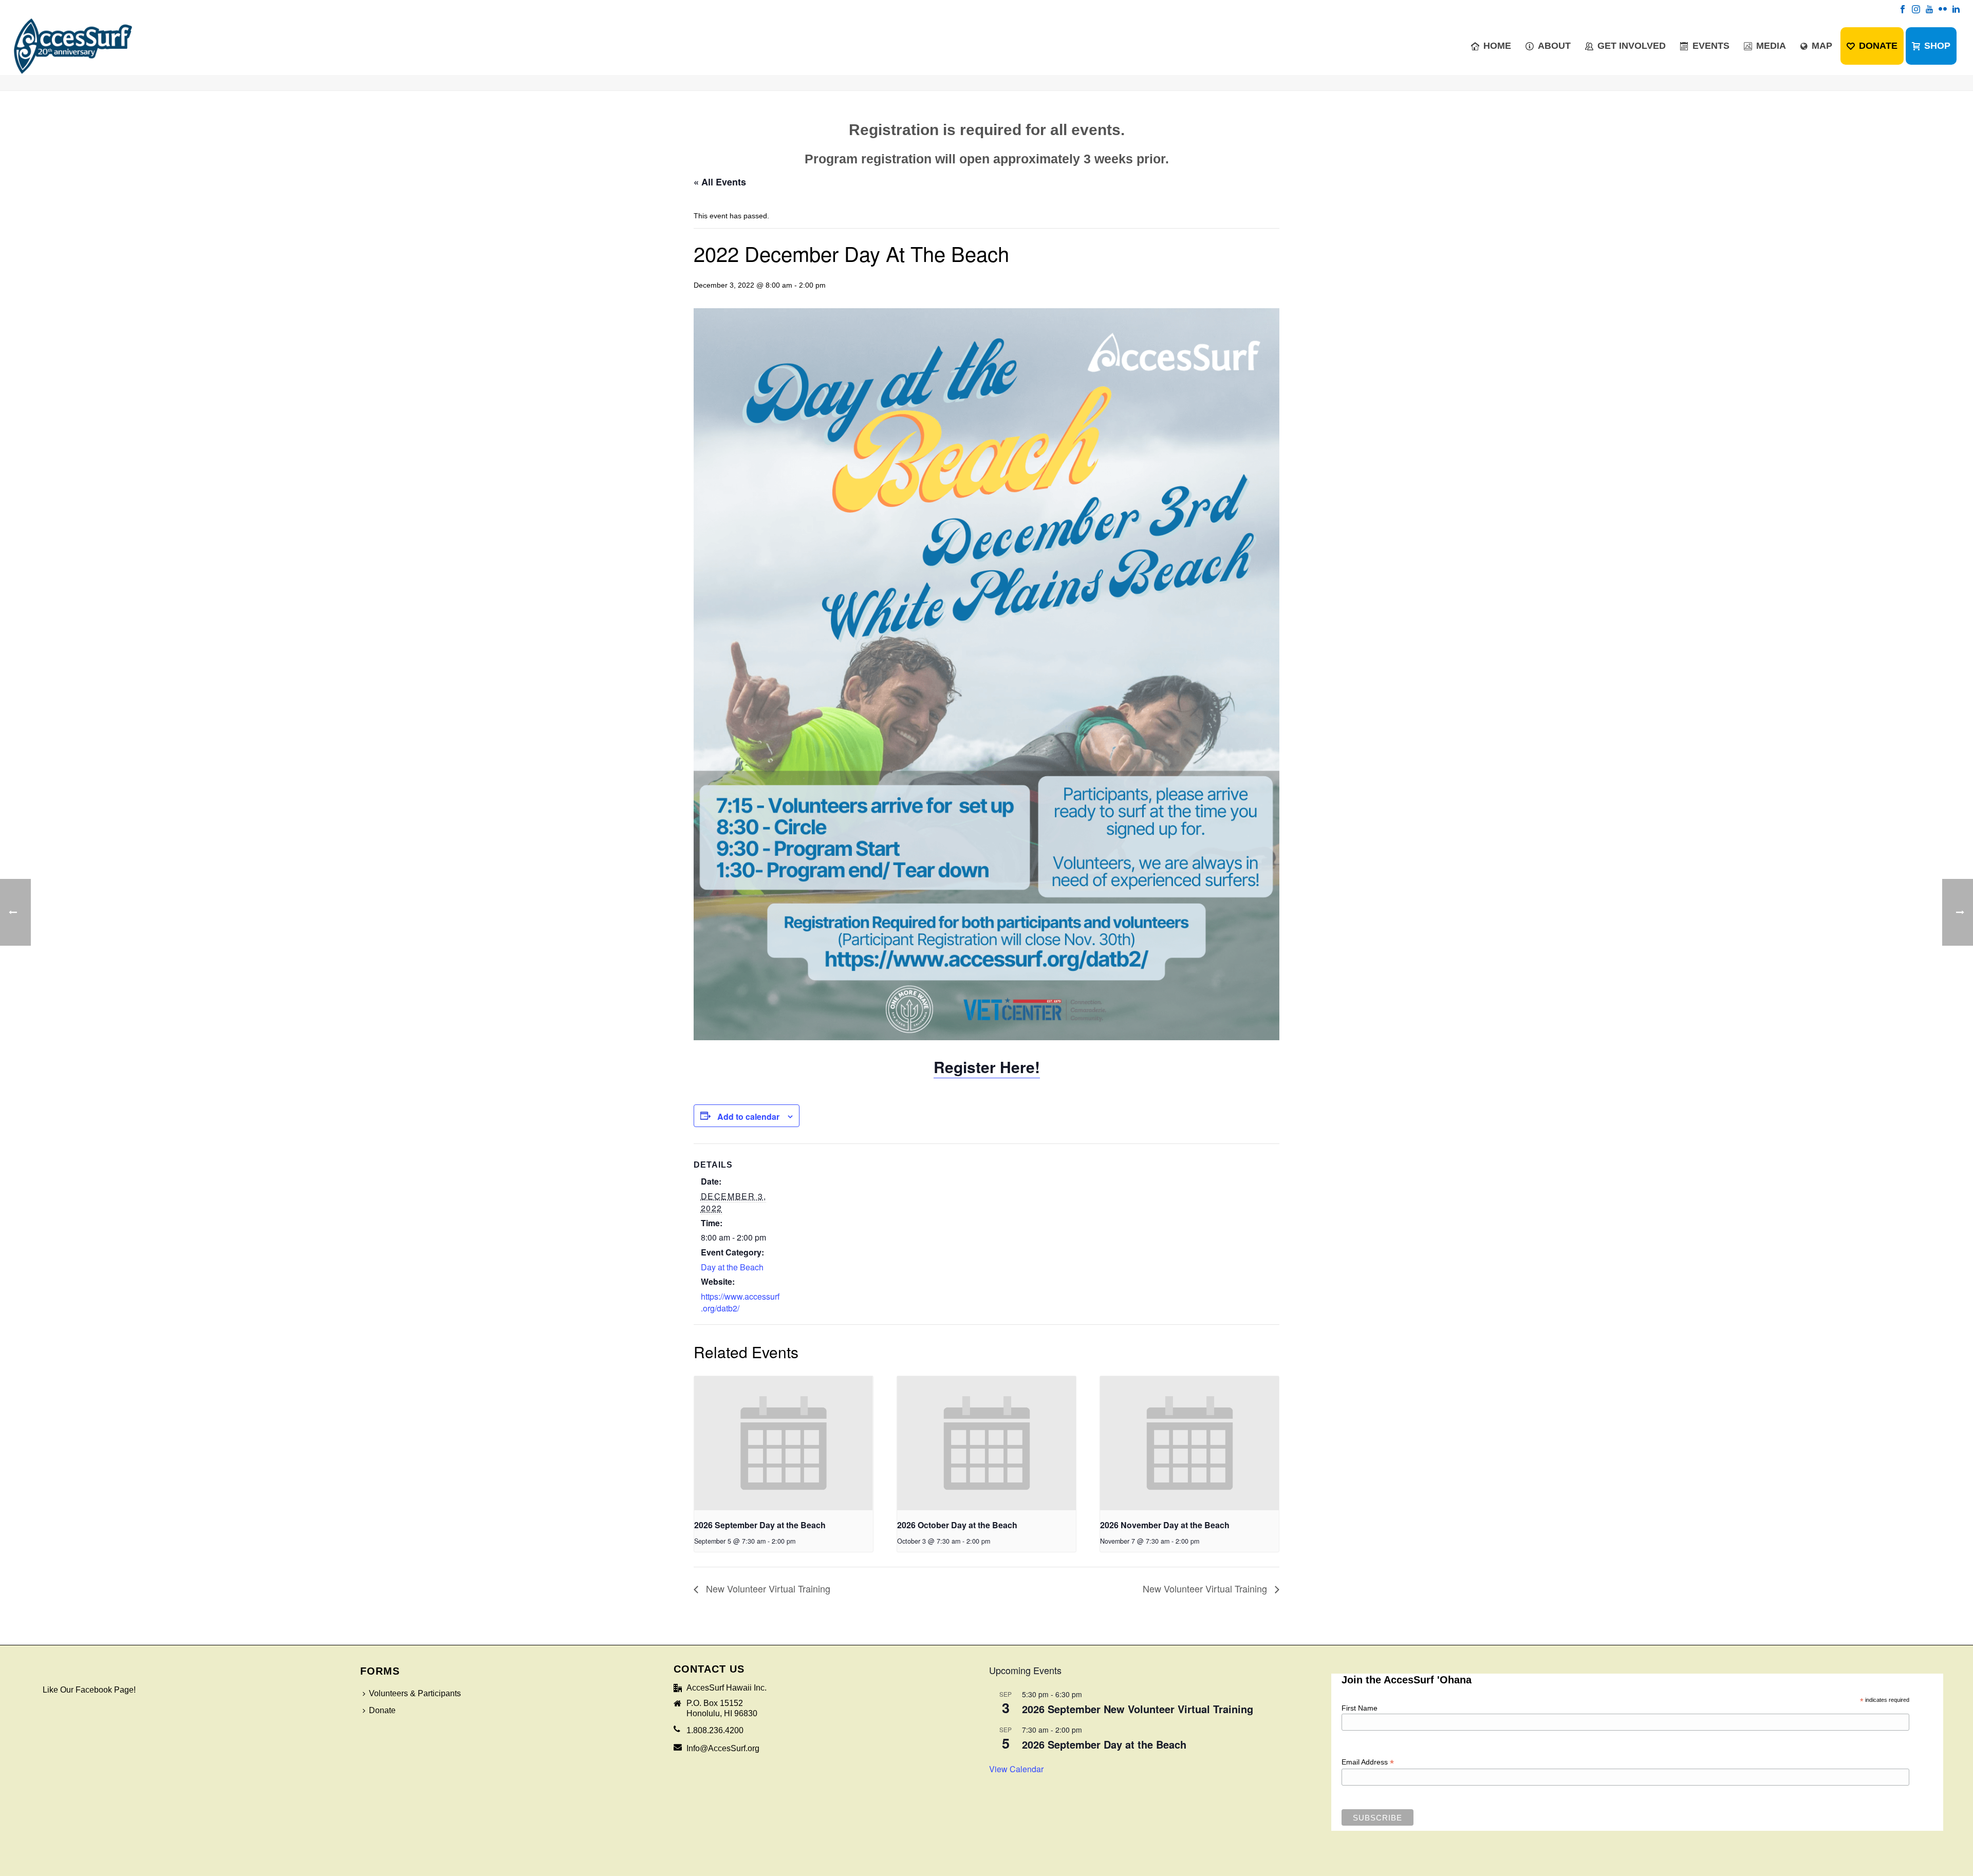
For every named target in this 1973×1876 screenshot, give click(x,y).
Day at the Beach (732, 1267)
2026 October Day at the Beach (957, 1525)
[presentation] (784, 1443)
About (1554, 46)
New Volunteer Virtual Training (767, 1588)
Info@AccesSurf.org (723, 1748)
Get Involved (1632, 46)
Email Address (1368, 1762)
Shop (1937, 46)
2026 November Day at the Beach (1165, 1525)
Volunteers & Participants (415, 1693)
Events (1711, 46)
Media (1771, 46)
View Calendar (1016, 1769)
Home (1497, 46)
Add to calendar (748, 1117)
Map (1822, 46)
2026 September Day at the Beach (760, 1525)
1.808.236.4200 (715, 1730)
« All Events (720, 182)
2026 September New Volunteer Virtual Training (1138, 1709)
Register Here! (987, 1067)
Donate (1878, 46)
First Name (1360, 1708)
